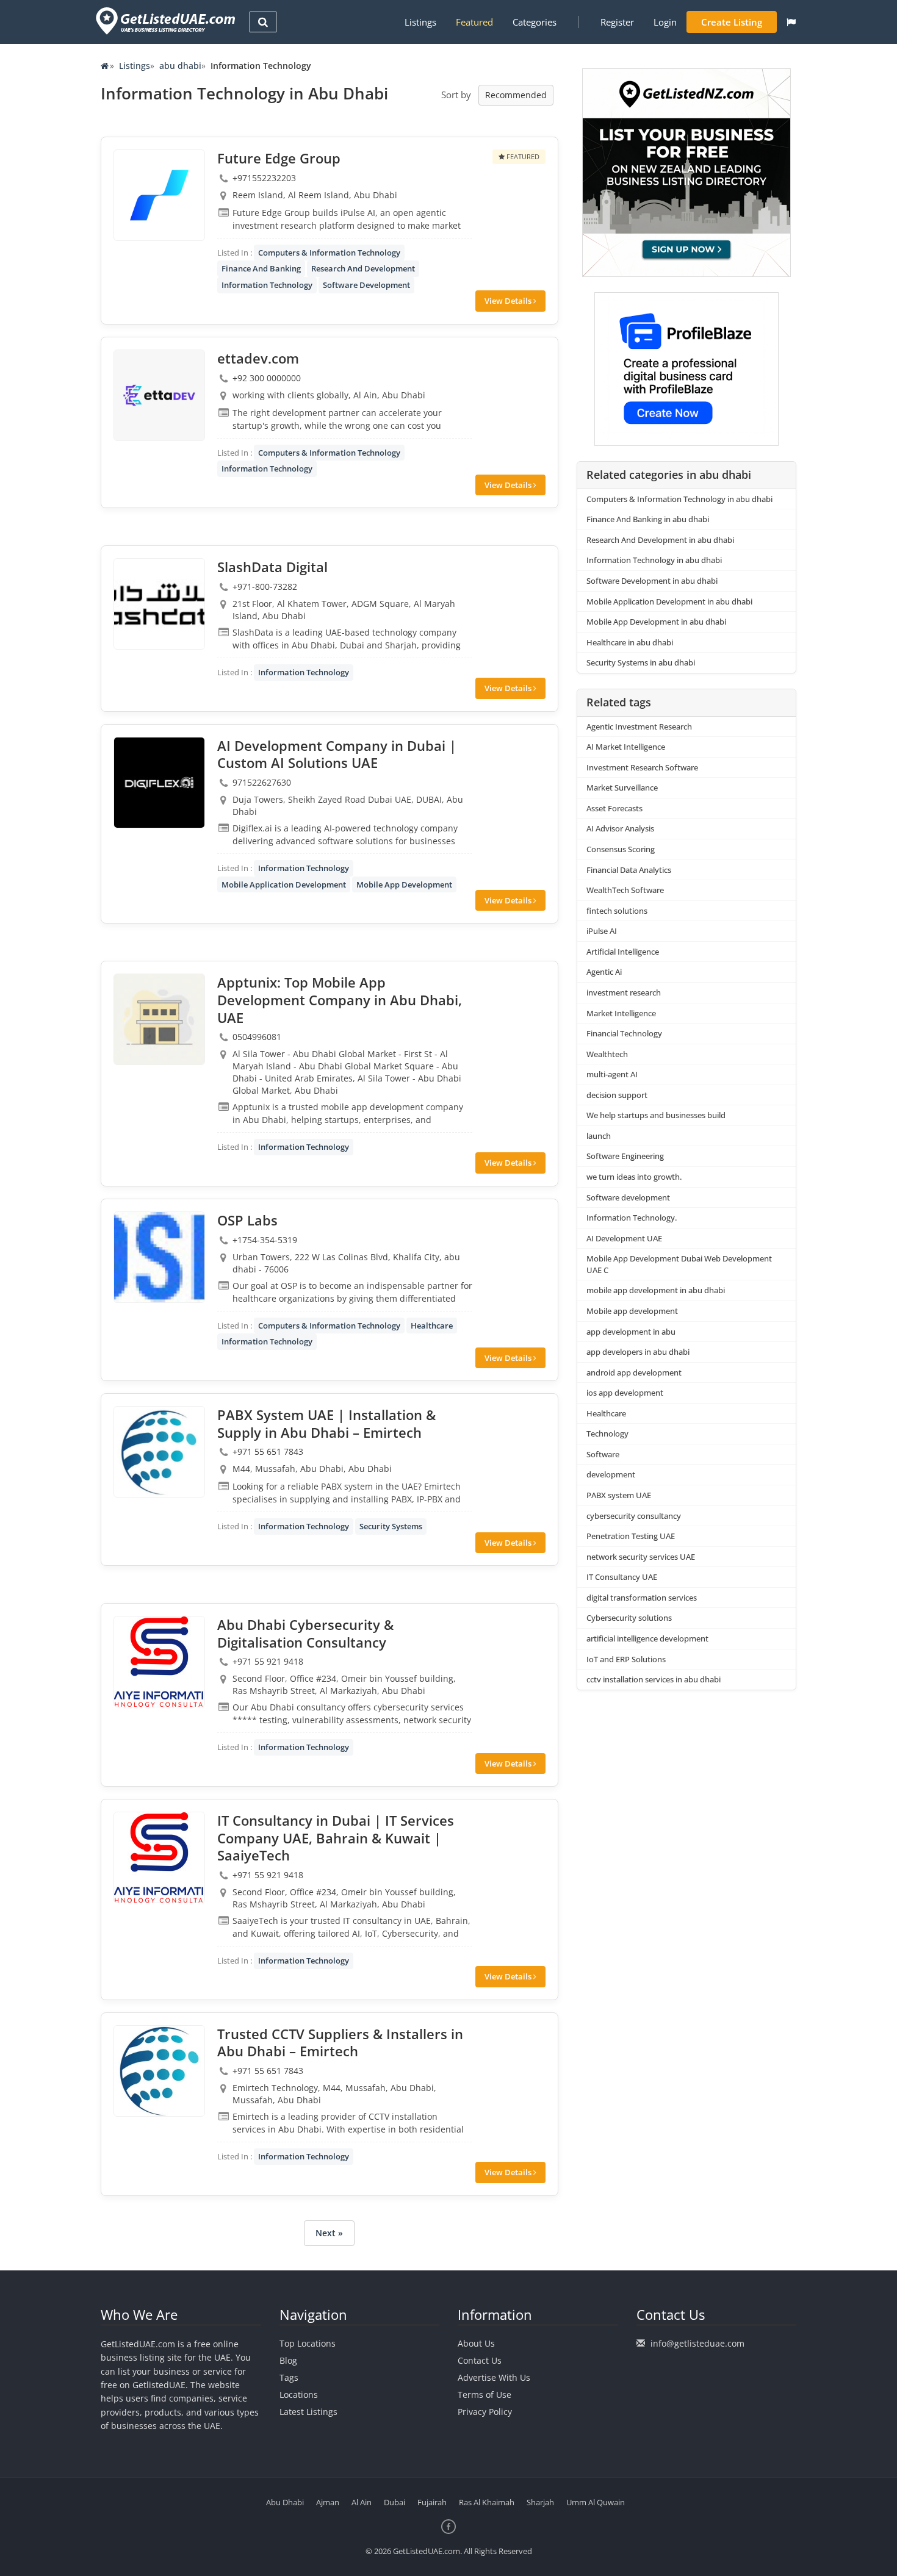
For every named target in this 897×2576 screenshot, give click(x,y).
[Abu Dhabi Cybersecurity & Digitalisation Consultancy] (159, 1662)
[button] (791, 22)
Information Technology (267, 285)
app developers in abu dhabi (638, 1352)
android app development (634, 1372)
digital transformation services (642, 1598)
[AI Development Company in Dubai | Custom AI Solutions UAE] (159, 783)
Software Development (366, 285)
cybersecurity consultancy (634, 1516)
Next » (329, 2233)
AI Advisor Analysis (620, 828)
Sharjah (540, 2502)
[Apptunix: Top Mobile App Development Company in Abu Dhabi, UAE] (159, 1019)
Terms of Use (485, 2395)
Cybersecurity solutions (629, 1618)
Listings (420, 22)
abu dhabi (180, 66)
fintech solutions (617, 911)
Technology (607, 1433)
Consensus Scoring (621, 849)
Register (617, 22)
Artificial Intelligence (623, 952)
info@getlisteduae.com (697, 2343)
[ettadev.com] (159, 395)
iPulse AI (602, 931)
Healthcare (432, 1326)
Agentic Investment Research (639, 727)
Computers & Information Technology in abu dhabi (679, 499)
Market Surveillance (622, 788)
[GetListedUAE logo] (164, 21)
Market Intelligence (621, 1013)
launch (599, 1136)
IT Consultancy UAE (622, 1577)
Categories (535, 22)
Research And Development (363, 268)
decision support (617, 1095)
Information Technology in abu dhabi (654, 560)
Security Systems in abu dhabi (641, 662)
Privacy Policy (485, 2412)
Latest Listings (308, 2412)
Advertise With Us (494, 2377)
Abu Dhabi (285, 2502)
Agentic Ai (604, 972)
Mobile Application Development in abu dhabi (669, 601)
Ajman (328, 2502)
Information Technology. (632, 1218)
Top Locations (308, 2343)
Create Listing (732, 22)
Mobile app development (632, 1311)
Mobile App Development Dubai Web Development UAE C (679, 1264)
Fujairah (432, 2502)
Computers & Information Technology (329, 253)
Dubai (394, 2502)
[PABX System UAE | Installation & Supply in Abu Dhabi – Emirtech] (159, 1452)
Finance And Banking (261, 268)
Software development (628, 1197)
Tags (289, 2377)
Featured (474, 22)
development (611, 1474)
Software (603, 1454)
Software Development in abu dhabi (652, 581)
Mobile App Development (404, 884)
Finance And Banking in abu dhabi (648, 519)
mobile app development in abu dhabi (656, 1290)
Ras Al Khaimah (487, 2502)
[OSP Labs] (159, 1257)
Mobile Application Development (284, 884)
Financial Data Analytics (629, 870)
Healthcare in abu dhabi (630, 642)
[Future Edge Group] (159, 195)
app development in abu (631, 1332)
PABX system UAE (619, 1495)
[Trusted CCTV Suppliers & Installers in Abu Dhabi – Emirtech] (159, 2071)
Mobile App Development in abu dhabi (656, 622)
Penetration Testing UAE (631, 1536)
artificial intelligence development (647, 1638)
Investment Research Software (642, 767)
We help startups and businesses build (656, 1115)
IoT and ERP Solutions (626, 1659)
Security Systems (391, 1526)
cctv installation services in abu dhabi (654, 1679)
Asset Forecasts (614, 808)
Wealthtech (607, 1054)
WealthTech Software (625, 890)
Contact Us (480, 2360)
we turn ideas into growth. (634, 1177)
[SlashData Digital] (159, 604)
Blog (288, 2360)
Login (665, 22)
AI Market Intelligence (626, 747)
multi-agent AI (612, 1074)
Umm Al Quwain (596, 2502)
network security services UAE (641, 1557)
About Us (476, 2343)
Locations (299, 2395)
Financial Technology (624, 1033)
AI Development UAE (624, 1238)
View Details (509, 301)
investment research (624, 992)
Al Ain (362, 2502)
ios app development (625, 1393)
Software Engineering (625, 1156)
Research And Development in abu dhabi (660, 540)
